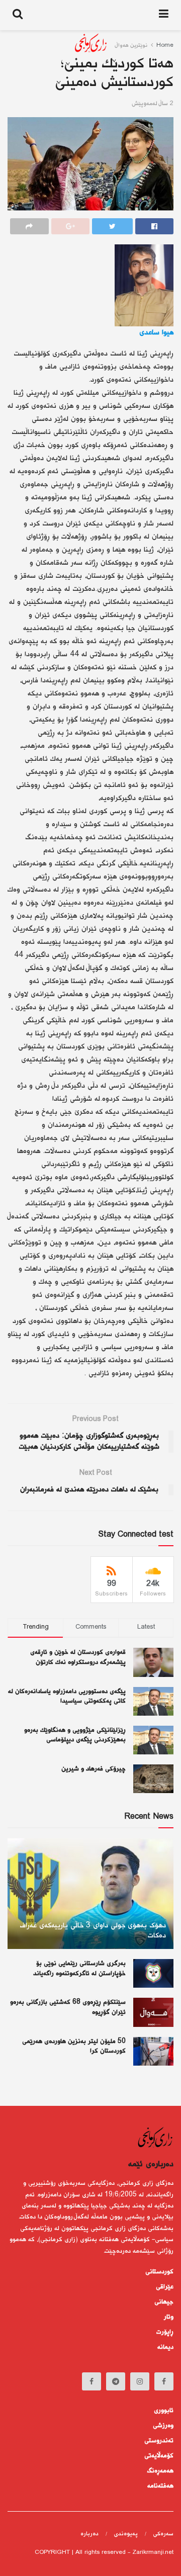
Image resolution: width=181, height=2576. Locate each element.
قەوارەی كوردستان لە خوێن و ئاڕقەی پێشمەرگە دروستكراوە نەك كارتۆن (78, 1657)
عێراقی (165, 2287)
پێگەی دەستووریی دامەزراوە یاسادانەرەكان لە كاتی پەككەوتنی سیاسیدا (67, 1697)
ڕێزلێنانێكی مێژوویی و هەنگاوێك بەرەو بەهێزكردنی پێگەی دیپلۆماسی (75, 1735)
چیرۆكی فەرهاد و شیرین (94, 1769)
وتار (169, 2317)
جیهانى (164, 2302)
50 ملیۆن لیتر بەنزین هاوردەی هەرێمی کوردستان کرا (74, 2047)
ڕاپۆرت (165, 2332)
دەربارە (89, 2534)
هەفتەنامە (160, 2486)
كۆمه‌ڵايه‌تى (159, 2456)
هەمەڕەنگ (160, 2471)
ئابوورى (164, 2411)
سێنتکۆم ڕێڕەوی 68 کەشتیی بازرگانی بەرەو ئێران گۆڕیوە (68, 2007)
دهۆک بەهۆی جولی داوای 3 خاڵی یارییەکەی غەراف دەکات (93, 1931)
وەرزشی (163, 2426)
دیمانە (165, 2347)
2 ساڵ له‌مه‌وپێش (153, 104)
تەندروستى (159, 2441)
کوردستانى (159, 2272)
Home (165, 46)
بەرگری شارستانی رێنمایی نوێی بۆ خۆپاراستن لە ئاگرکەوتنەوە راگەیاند (79, 1969)
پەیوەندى (126, 2534)
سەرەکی (163, 2534)
